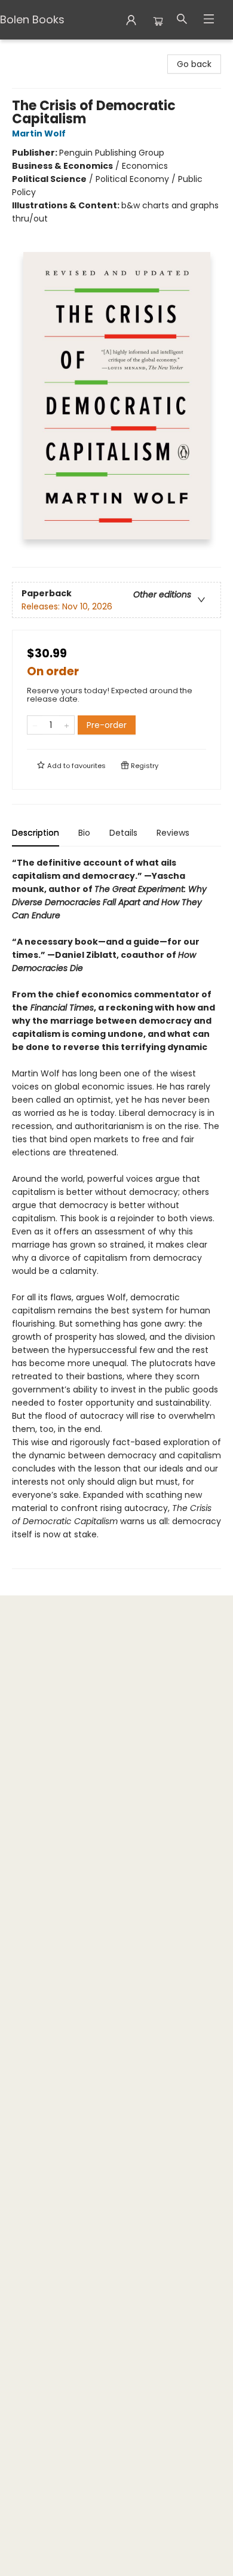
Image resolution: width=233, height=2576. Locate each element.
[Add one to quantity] (67, 725)
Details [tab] (123, 833)
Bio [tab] (84, 833)
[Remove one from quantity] (35, 725)
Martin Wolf (39, 133)
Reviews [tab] (173, 833)
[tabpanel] (116, 1213)
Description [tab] (36, 833)
